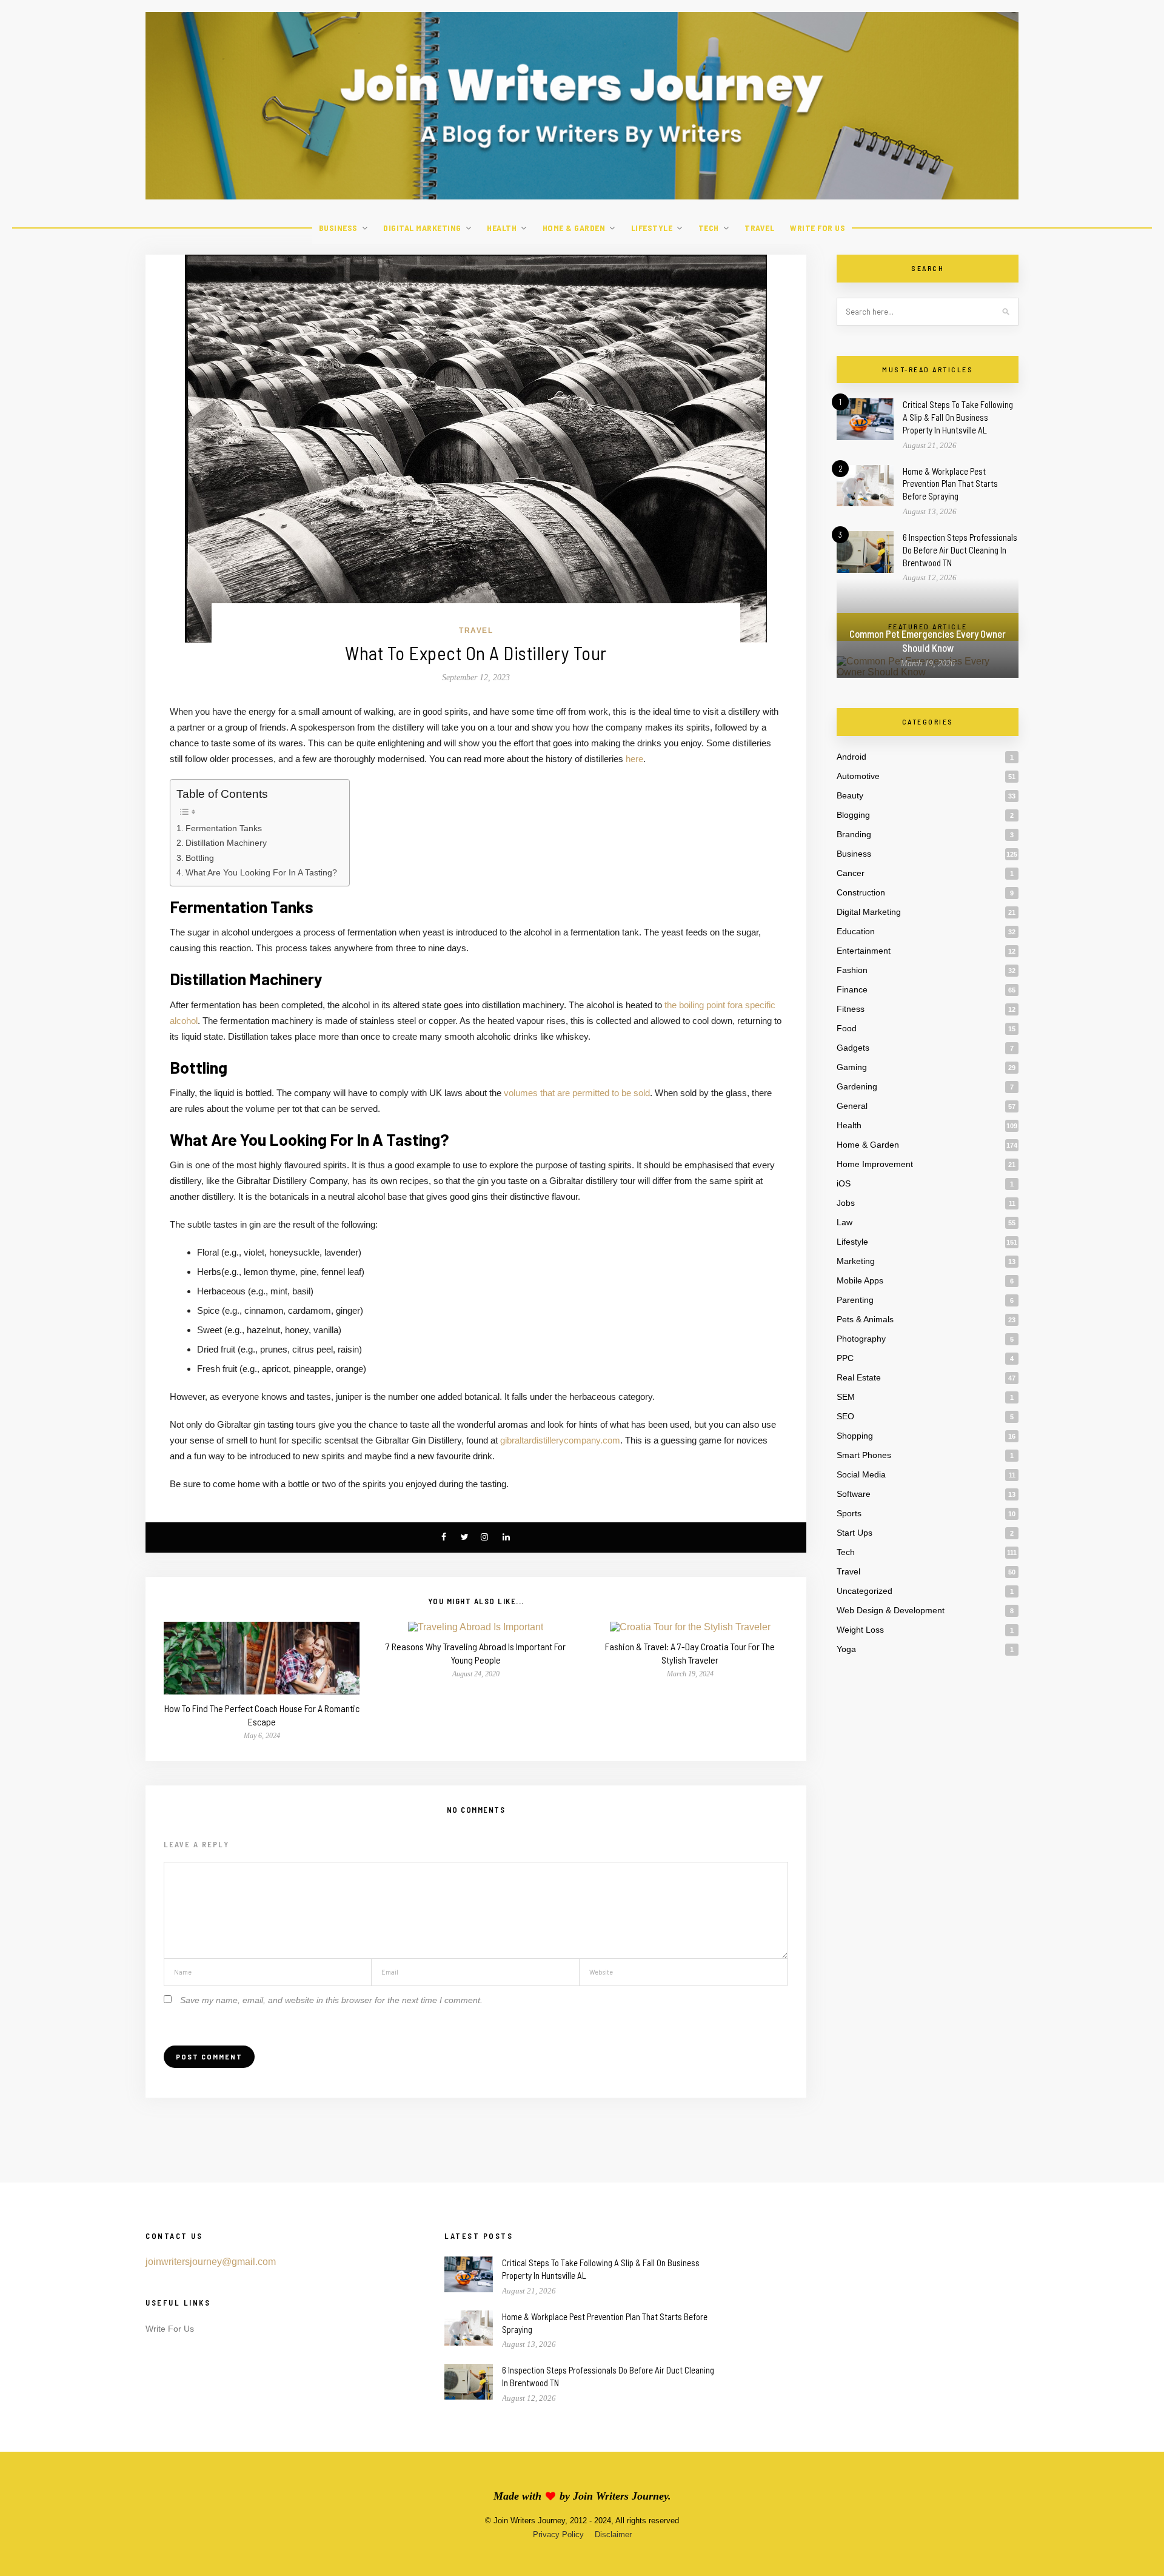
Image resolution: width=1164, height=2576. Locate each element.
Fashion (852, 970)
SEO (845, 1416)
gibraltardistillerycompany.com (560, 1440)
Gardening (857, 1086)
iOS (844, 1183)
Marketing (856, 1261)
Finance (852, 989)
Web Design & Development (891, 1610)
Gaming (852, 1067)
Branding (854, 834)
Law (845, 1222)
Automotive (858, 776)
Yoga (846, 1649)
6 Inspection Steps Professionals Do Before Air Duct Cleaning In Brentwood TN (960, 550)
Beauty (850, 795)
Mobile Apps (860, 1280)
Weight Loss (860, 1630)
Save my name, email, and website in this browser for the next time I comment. (331, 2000)
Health (502, 228)
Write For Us (818, 228)
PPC (845, 1358)
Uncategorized (865, 1591)
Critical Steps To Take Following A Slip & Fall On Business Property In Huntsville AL (958, 417)
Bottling (200, 858)
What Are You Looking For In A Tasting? (261, 872)
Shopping (855, 1436)
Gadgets (853, 1048)
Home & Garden (574, 228)
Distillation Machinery (226, 843)
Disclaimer (613, 2534)
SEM (846, 1397)
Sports (849, 1513)
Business (338, 228)
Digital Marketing (422, 228)
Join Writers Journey (620, 2496)
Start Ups (855, 1533)
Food (847, 1028)
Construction (861, 892)
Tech (709, 228)
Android (851, 757)
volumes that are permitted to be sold (577, 1093)
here (634, 759)
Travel (759, 228)
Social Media (861, 1474)
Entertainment (864, 951)
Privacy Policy (558, 2534)
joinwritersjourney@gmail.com (211, 2262)
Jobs (846, 1203)
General (852, 1106)
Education (856, 931)
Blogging (853, 815)
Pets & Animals (865, 1319)
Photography (861, 1339)
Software (854, 1494)
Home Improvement (875, 1164)
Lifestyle (652, 228)
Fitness (851, 1009)
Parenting (855, 1300)
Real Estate (859, 1377)
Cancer (851, 873)
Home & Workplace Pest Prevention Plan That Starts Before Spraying (950, 484)
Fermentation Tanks (224, 828)
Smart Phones (864, 1455)
